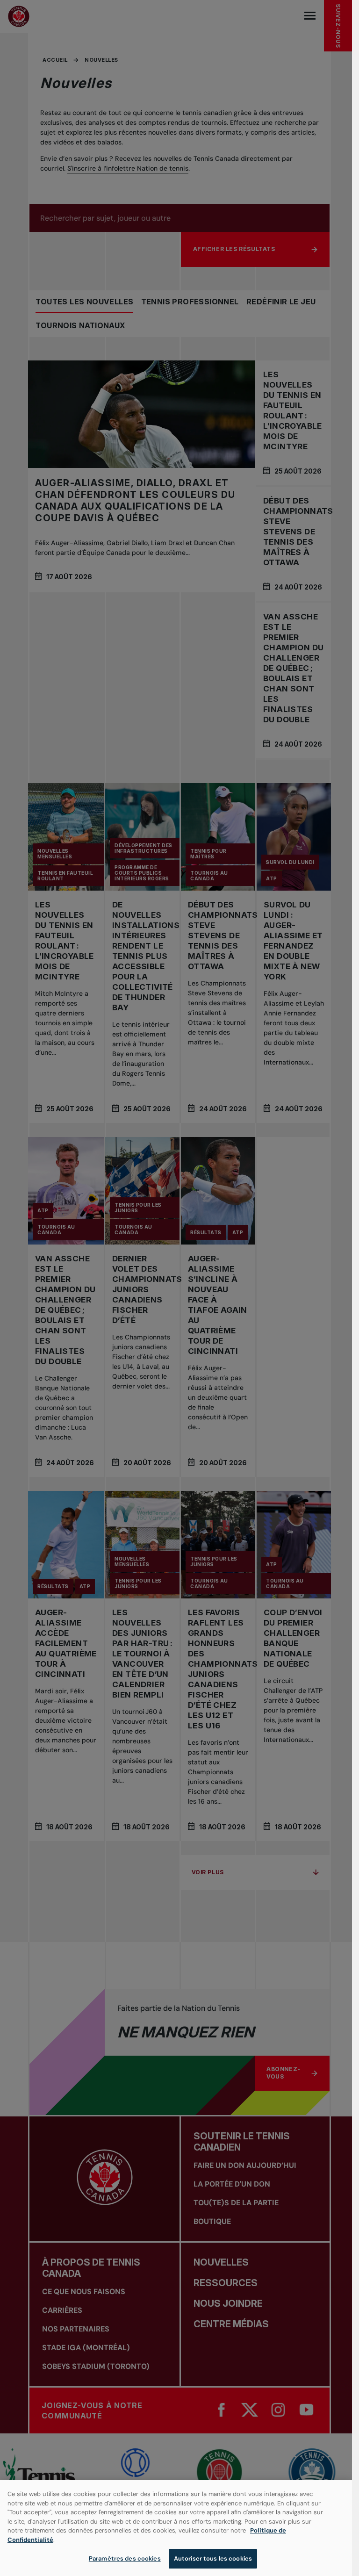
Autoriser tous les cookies (213, 2558)
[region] (176, 2528)
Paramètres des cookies (125, 2558)
